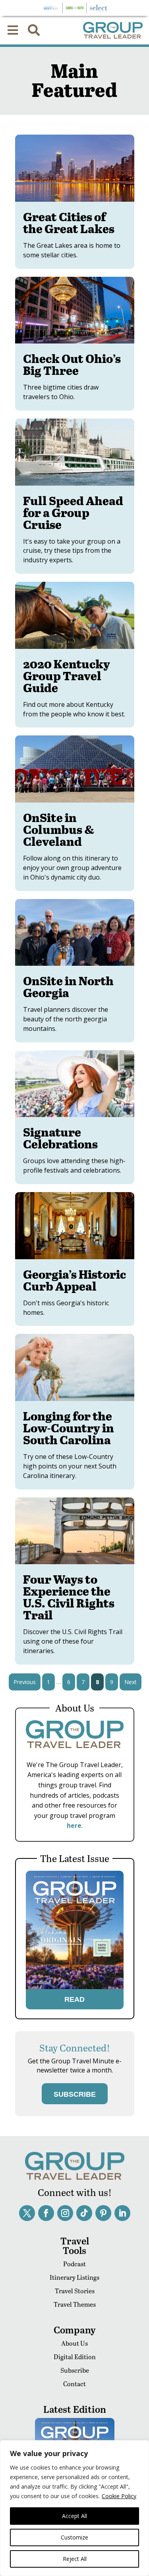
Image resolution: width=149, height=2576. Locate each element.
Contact (74, 2384)
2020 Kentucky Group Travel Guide (67, 675)
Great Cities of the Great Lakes (69, 222)
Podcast (74, 2264)
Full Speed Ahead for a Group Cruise (73, 512)
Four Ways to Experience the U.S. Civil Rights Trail (69, 1597)
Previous (25, 1682)
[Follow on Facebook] (46, 2213)
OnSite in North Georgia (68, 986)
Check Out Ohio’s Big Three (72, 364)
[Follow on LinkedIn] (122, 2213)
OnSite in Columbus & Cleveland (59, 829)
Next (131, 1682)
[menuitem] (13, 30)
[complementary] (74, 2508)
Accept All (74, 2516)
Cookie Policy (119, 2496)
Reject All (75, 2559)
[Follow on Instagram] (65, 2213)
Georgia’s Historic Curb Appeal (74, 1280)
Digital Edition (75, 2357)
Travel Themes (75, 2304)
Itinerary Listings (74, 2277)
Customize (74, 2537)
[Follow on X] (27, 2213)
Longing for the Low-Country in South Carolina (69, 1428)
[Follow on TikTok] (84, 2213)
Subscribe (75, 2370)
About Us (74, 2343)
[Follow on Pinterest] (103, 2213)
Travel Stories (75, 2291)
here (74, 1825)
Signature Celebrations (60, 1138)
